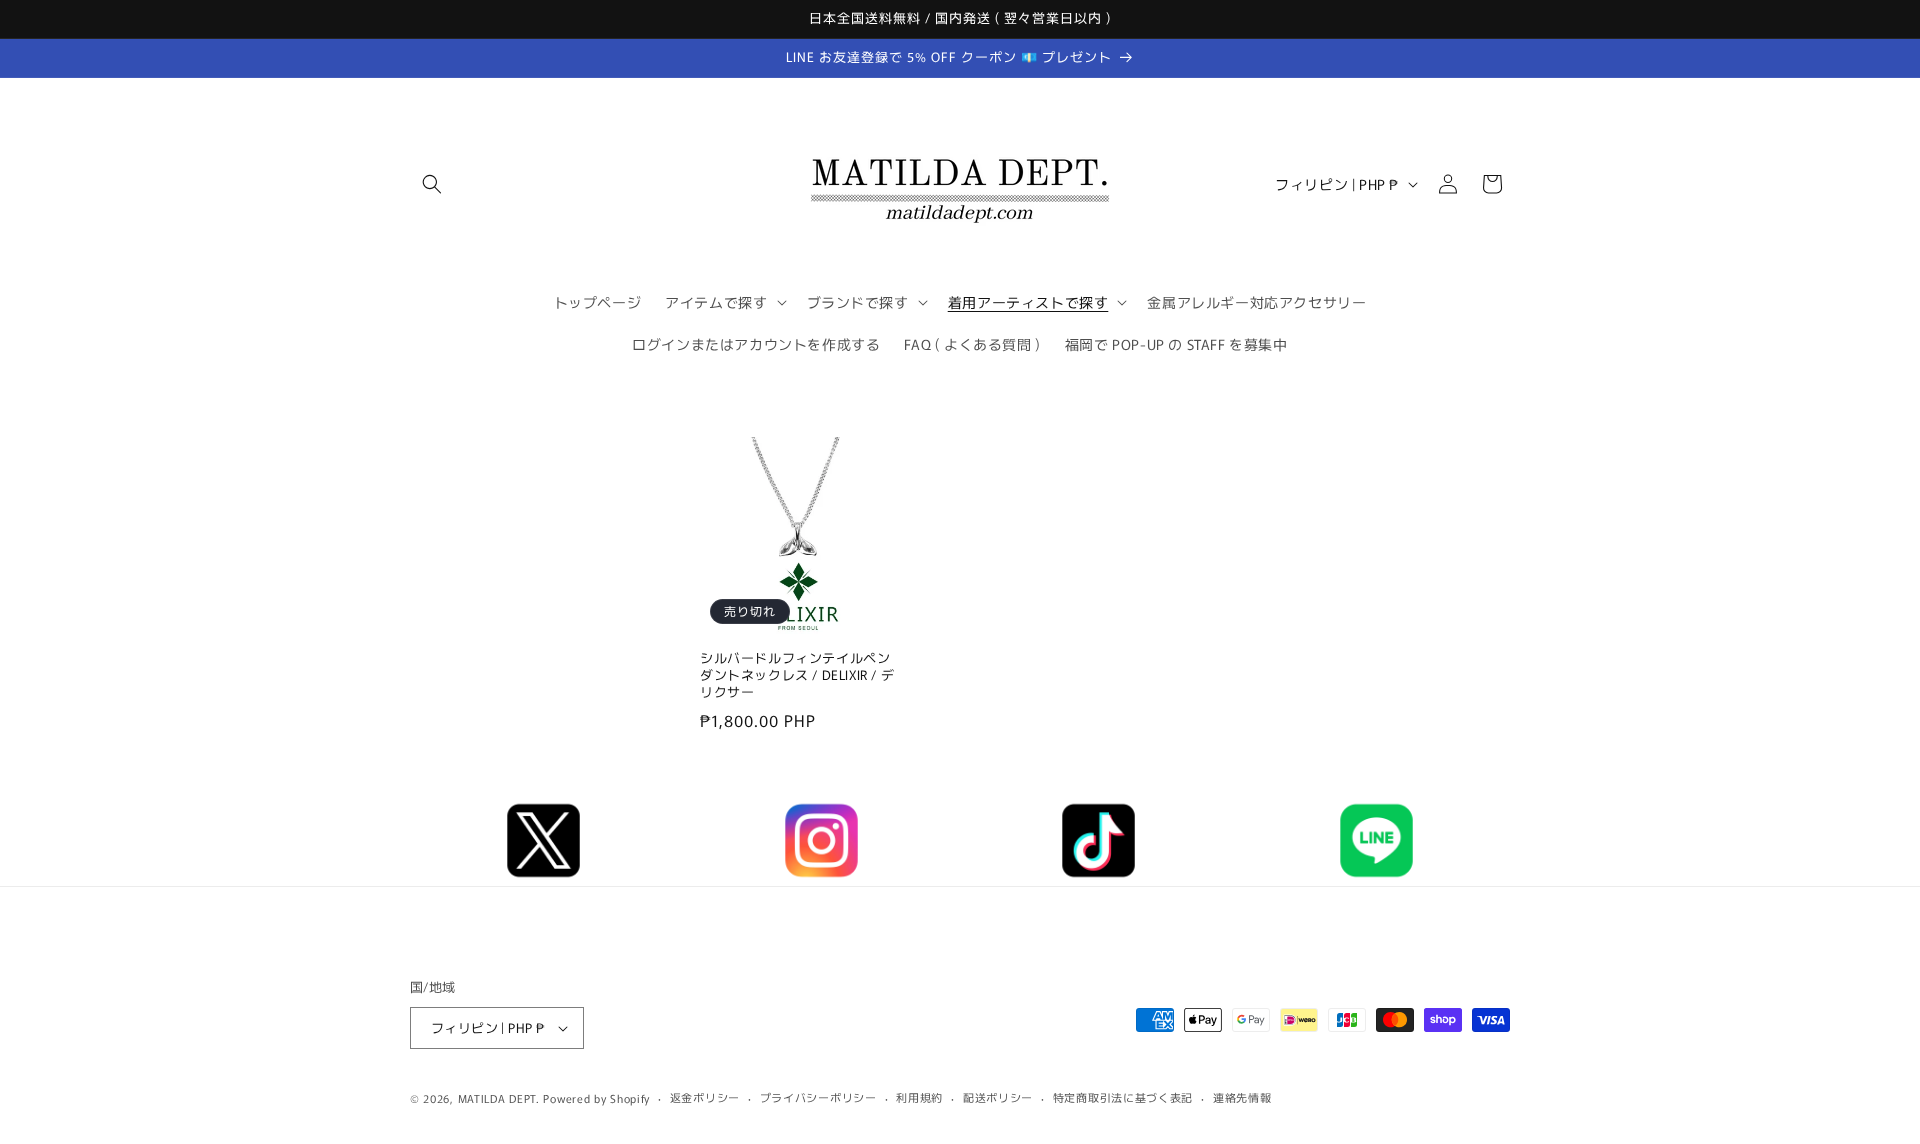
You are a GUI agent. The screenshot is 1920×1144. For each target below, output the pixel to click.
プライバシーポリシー (818, 1097)
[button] (432, 184)
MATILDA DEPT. (499, 1098)
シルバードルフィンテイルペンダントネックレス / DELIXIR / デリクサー (797, 676)
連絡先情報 (1242, 1097)
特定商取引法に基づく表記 (1123, 1097)
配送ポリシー (998, 1097)
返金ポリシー (705, 1097)
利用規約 (919, 1097)
